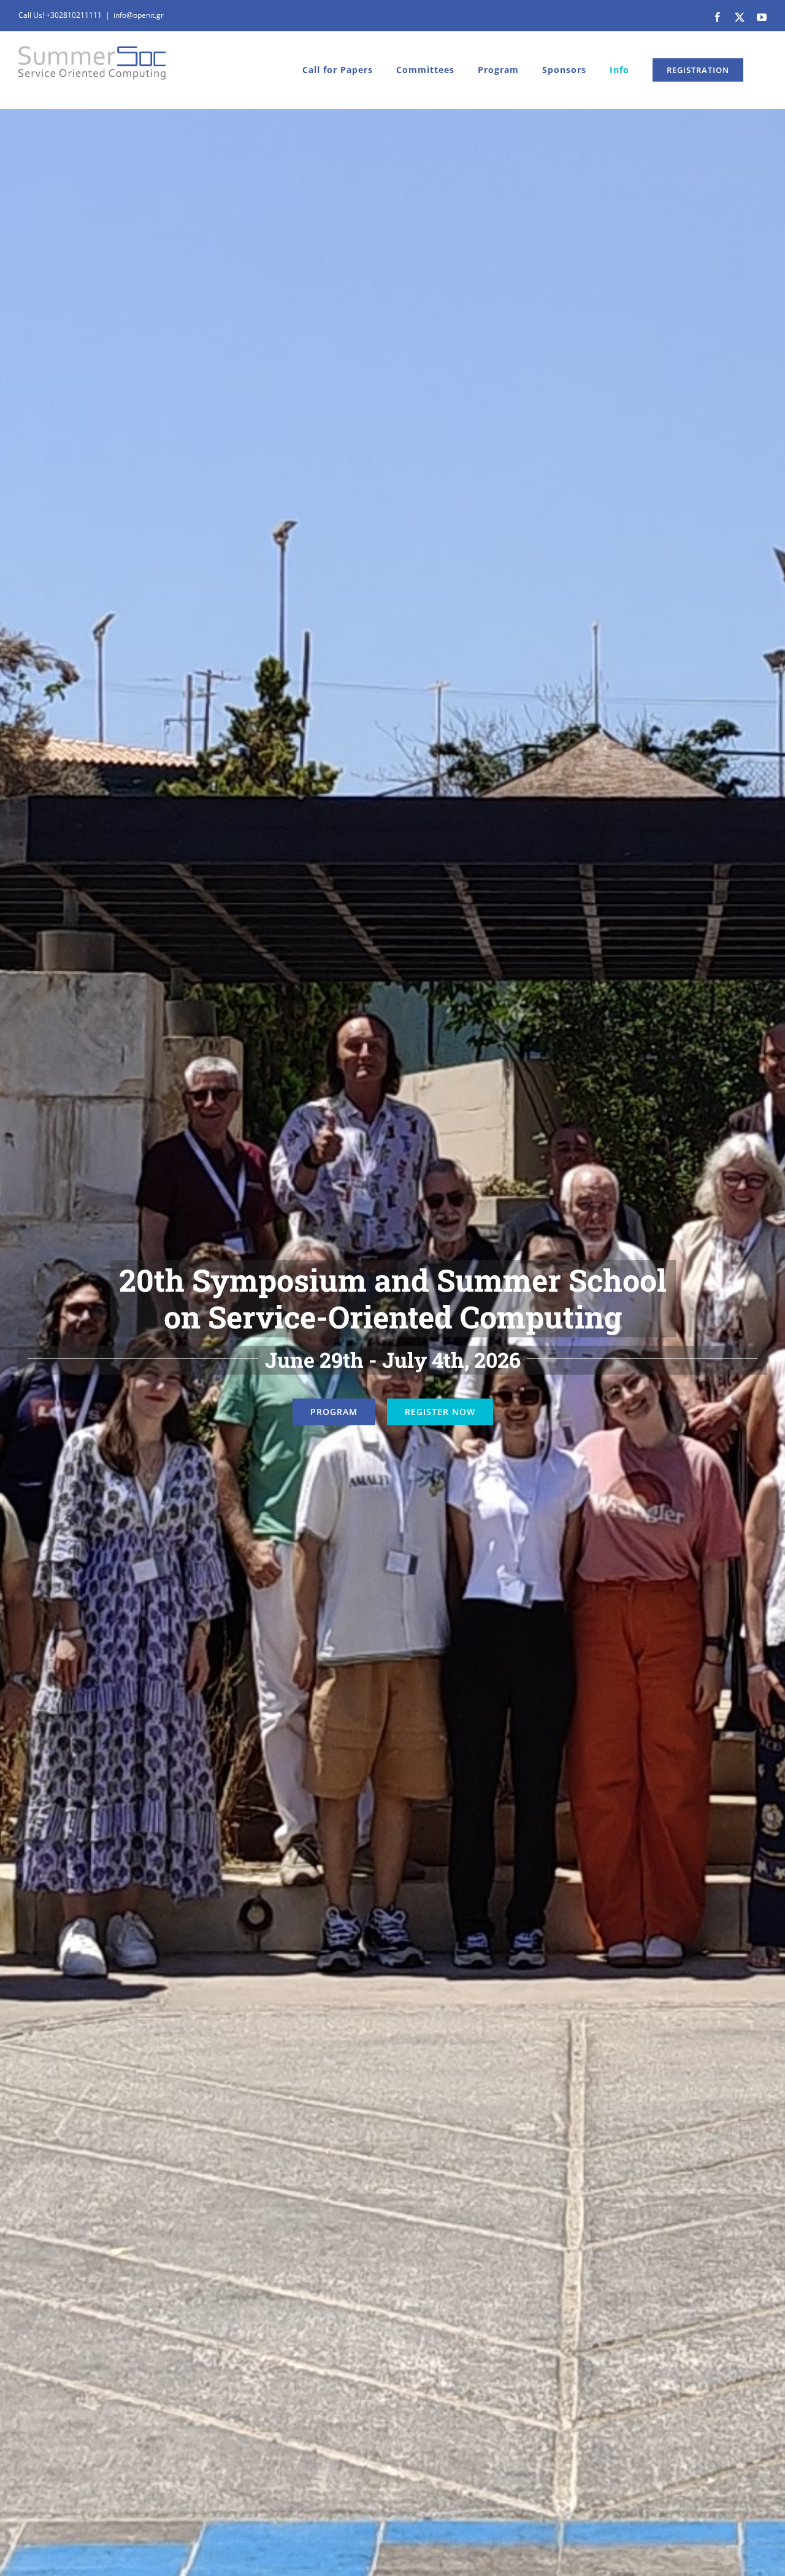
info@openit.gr (139, 15)
